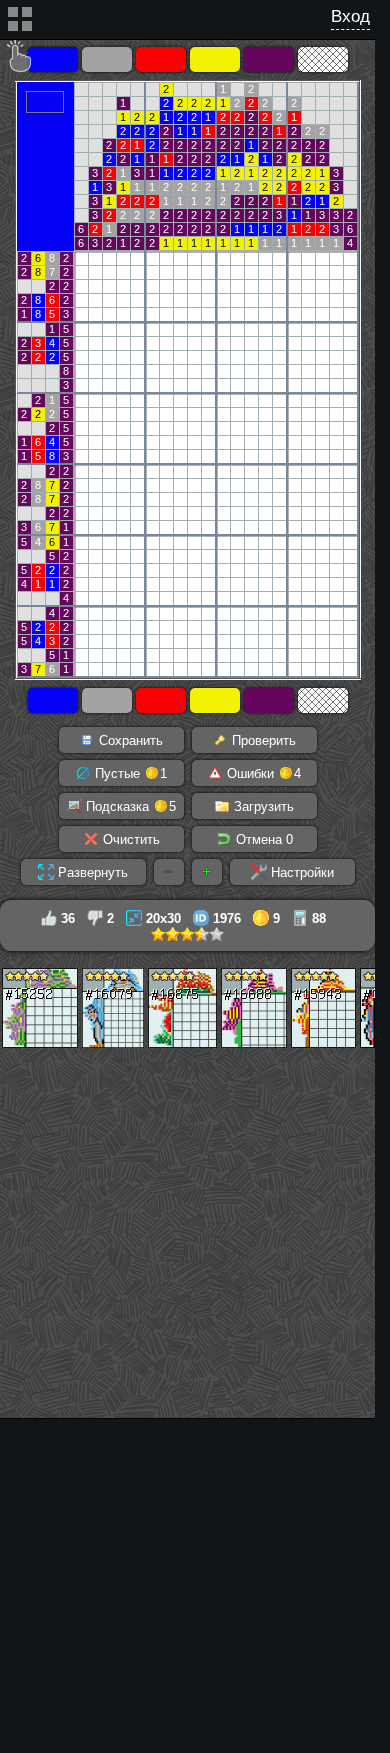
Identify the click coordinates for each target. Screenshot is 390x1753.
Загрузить (262, 806)
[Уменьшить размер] (169, 872)
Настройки (300, 872)
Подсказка (129, 806)
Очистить (129, 839)
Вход (350, 16)
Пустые (129, 773)
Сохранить (129, 740)
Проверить (262, 740)
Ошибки (262, 773)
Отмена (262, 839)
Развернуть (91, 872)
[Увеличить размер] (207, 872)
